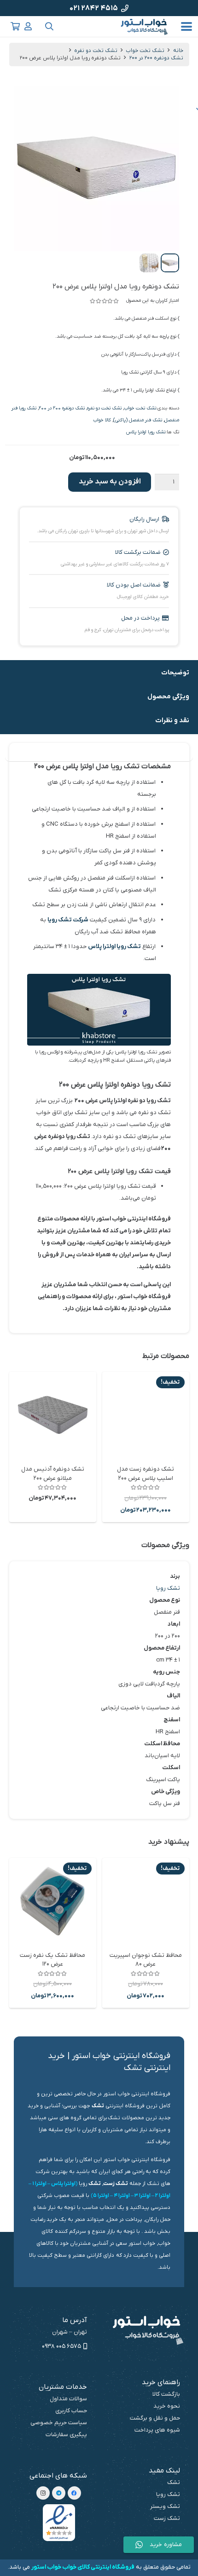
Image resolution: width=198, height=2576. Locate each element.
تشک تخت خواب (145, 51)
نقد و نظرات (172, 721)
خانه (178, 51)
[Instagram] (43, 2493)
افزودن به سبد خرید (110, 482)
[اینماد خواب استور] (59, 2523)
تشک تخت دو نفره (96, 51)
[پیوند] (28, 26)
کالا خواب (102, 420)
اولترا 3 (143, 2196)
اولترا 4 (122, 2196)
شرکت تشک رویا (68, 920)
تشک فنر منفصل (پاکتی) (138, 420)
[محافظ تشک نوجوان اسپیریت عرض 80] (146, 1901)
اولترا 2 (163, 2196)
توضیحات (175, 673)
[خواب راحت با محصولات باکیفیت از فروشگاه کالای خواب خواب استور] (145, 27)
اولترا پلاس (63, 2184)
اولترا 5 (101, 2196)
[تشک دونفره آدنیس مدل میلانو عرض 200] (53, 1415)
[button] (187, 27)
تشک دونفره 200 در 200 (156, 58)
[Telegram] (59, 2493)
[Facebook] (74, 2493)
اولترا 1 (39, 2184)
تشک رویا (168, 1588)
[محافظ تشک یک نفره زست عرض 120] (53, 1901)
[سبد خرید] (15, 26)
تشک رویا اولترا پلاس (146, 432)
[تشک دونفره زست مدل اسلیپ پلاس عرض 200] (146, 1415)
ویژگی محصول (168, 697)
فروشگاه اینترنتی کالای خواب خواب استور (83, 2567)
